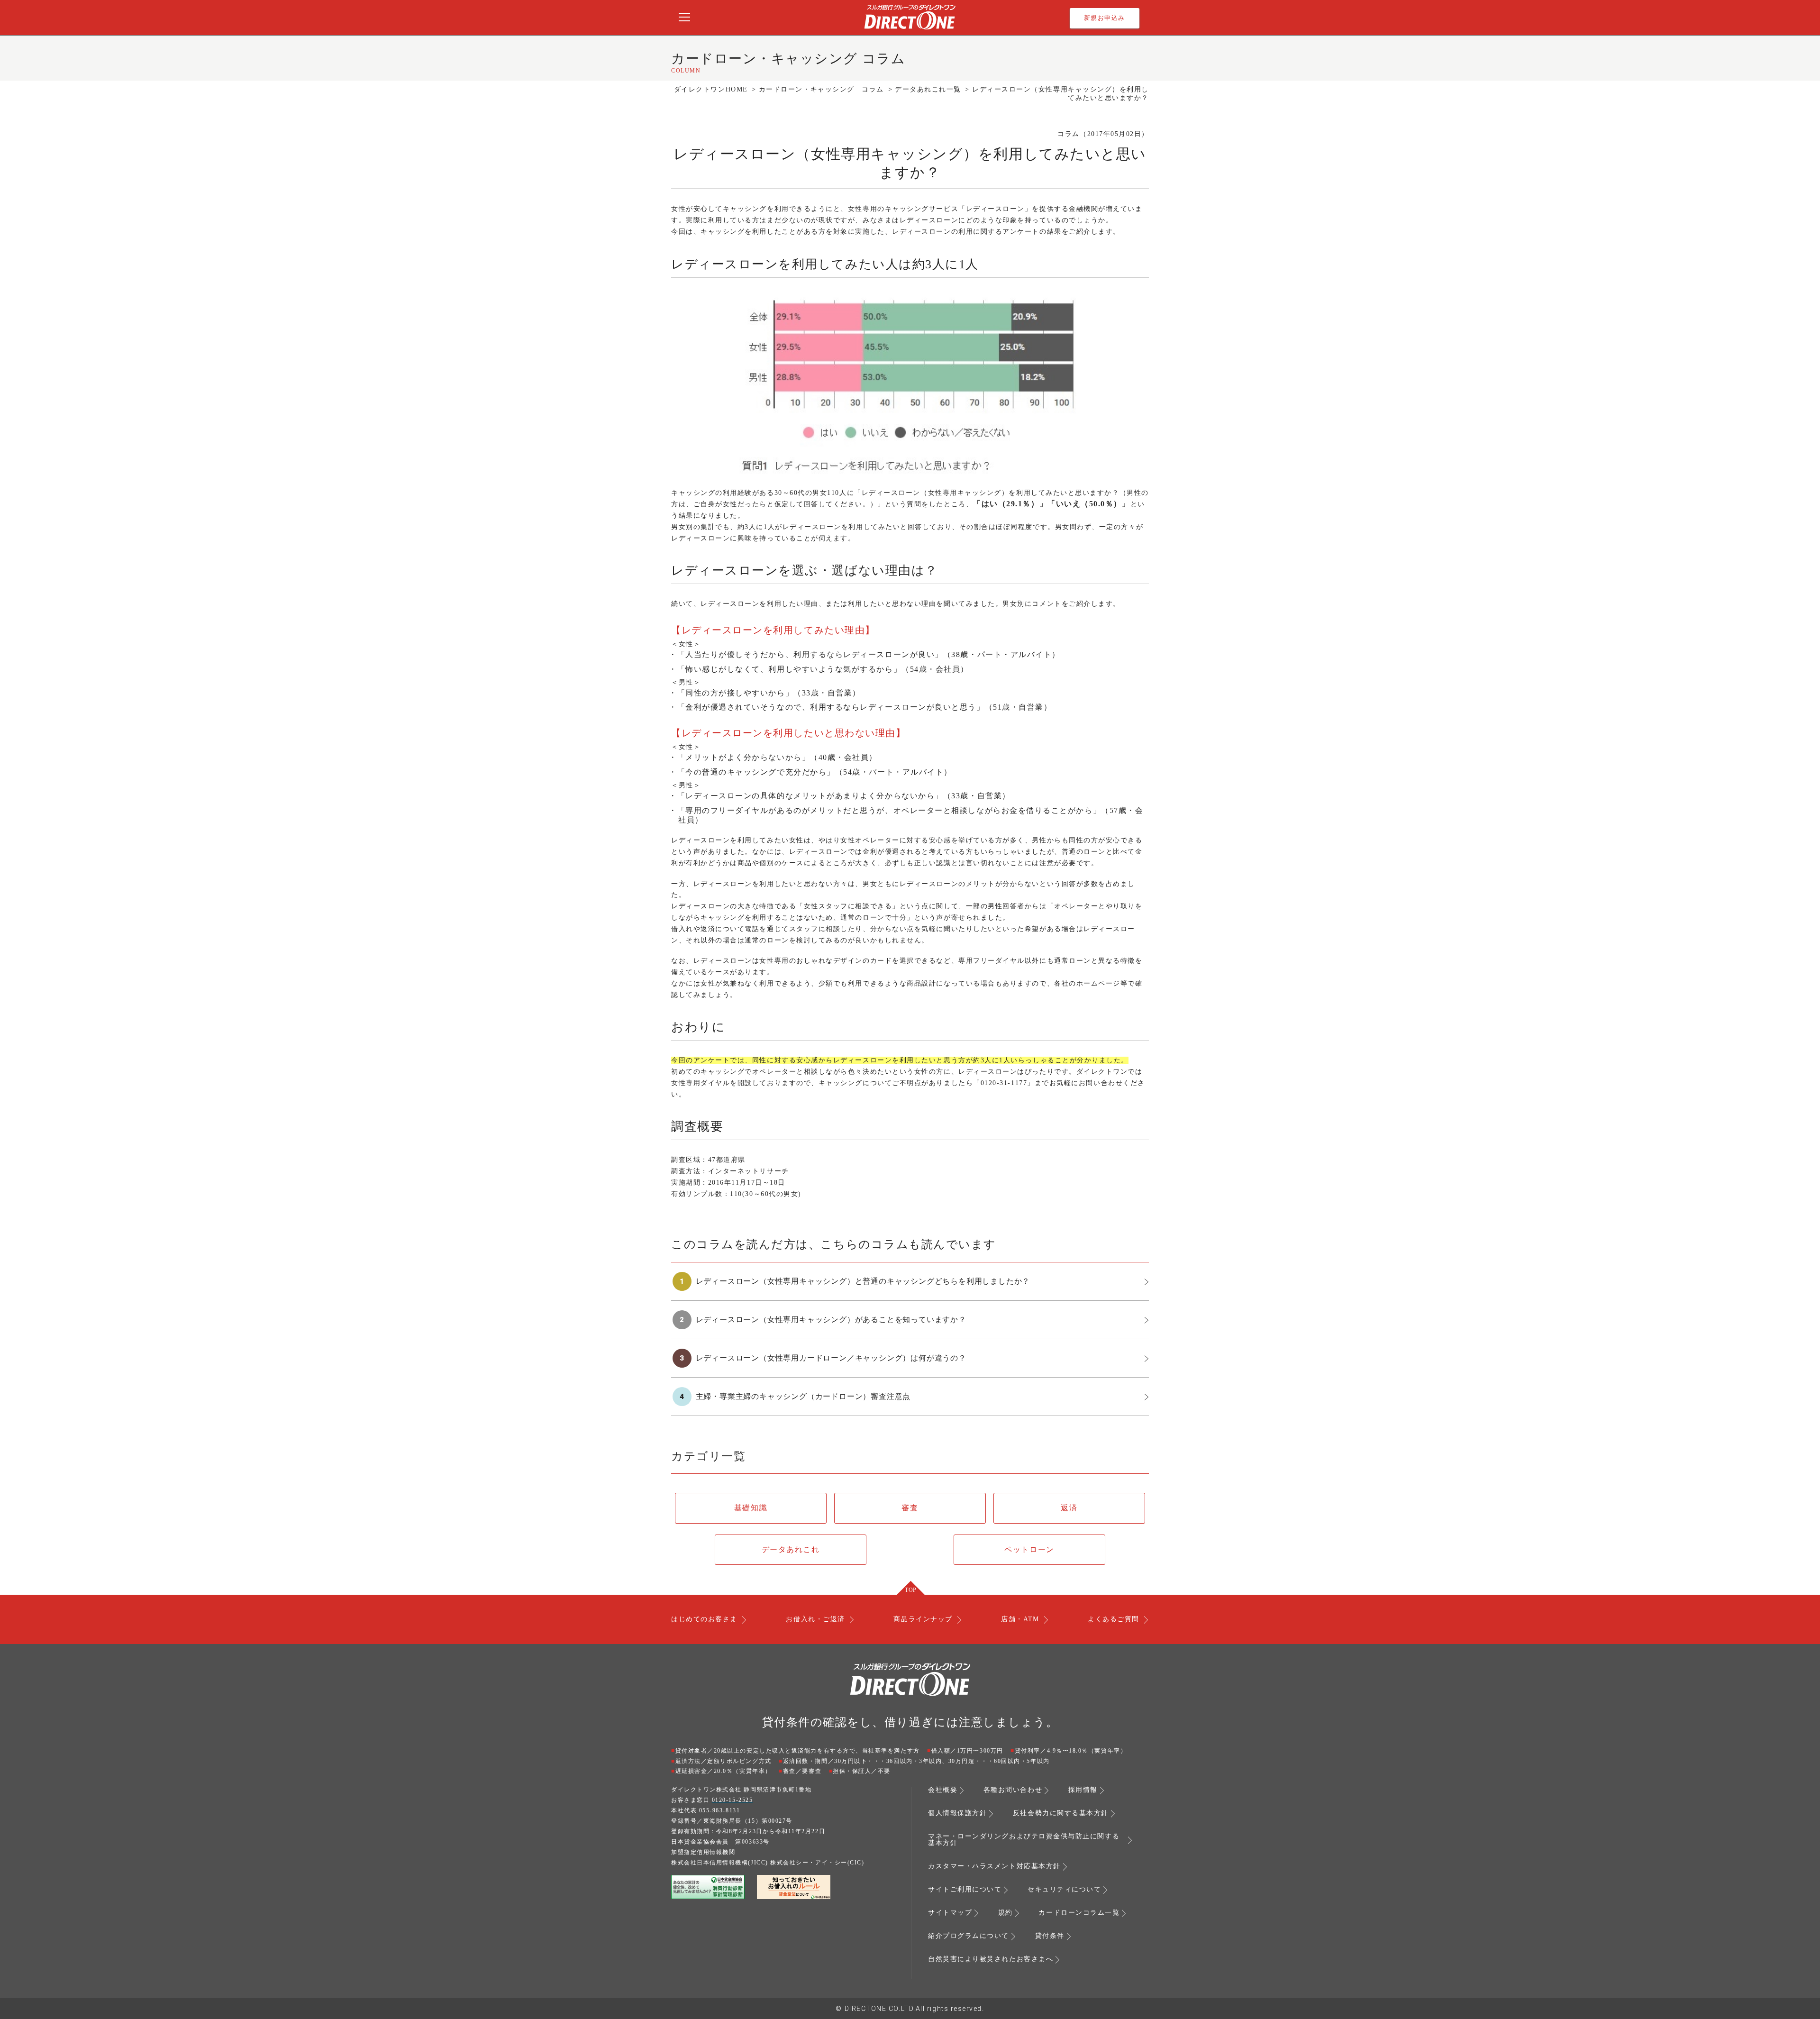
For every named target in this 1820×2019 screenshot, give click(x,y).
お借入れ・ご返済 (815, 1619)
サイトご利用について (965, 1890)
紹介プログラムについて (969, 1936)
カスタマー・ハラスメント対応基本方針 (994, 1866)
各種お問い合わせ (1013, 1790)
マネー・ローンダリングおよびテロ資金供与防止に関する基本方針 (1024, 1840)
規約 (1006, 1913)
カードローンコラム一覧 (1079, 1913)
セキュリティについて (1064, 1890)
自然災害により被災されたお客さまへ (991, 1959)
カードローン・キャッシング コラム (821, 89)
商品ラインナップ (923, 1619)
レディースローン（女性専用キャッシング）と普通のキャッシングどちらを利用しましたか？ (863, 1281)
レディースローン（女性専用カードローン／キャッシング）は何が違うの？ (831, 1358)
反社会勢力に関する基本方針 (1061, 1813)
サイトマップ (950, 1913)
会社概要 (943, 1790)
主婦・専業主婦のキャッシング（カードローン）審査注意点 (803, 1396)
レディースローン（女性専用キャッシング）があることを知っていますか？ (831, 1320)
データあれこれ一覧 (928, 89)
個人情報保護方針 (957, 1813)
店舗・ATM (1020, 1619)
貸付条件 (1050, 1936)
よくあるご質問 (1114, 1619)
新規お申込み (1105, 18)
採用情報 (1083, 1790)
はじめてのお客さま (704, 1619)
